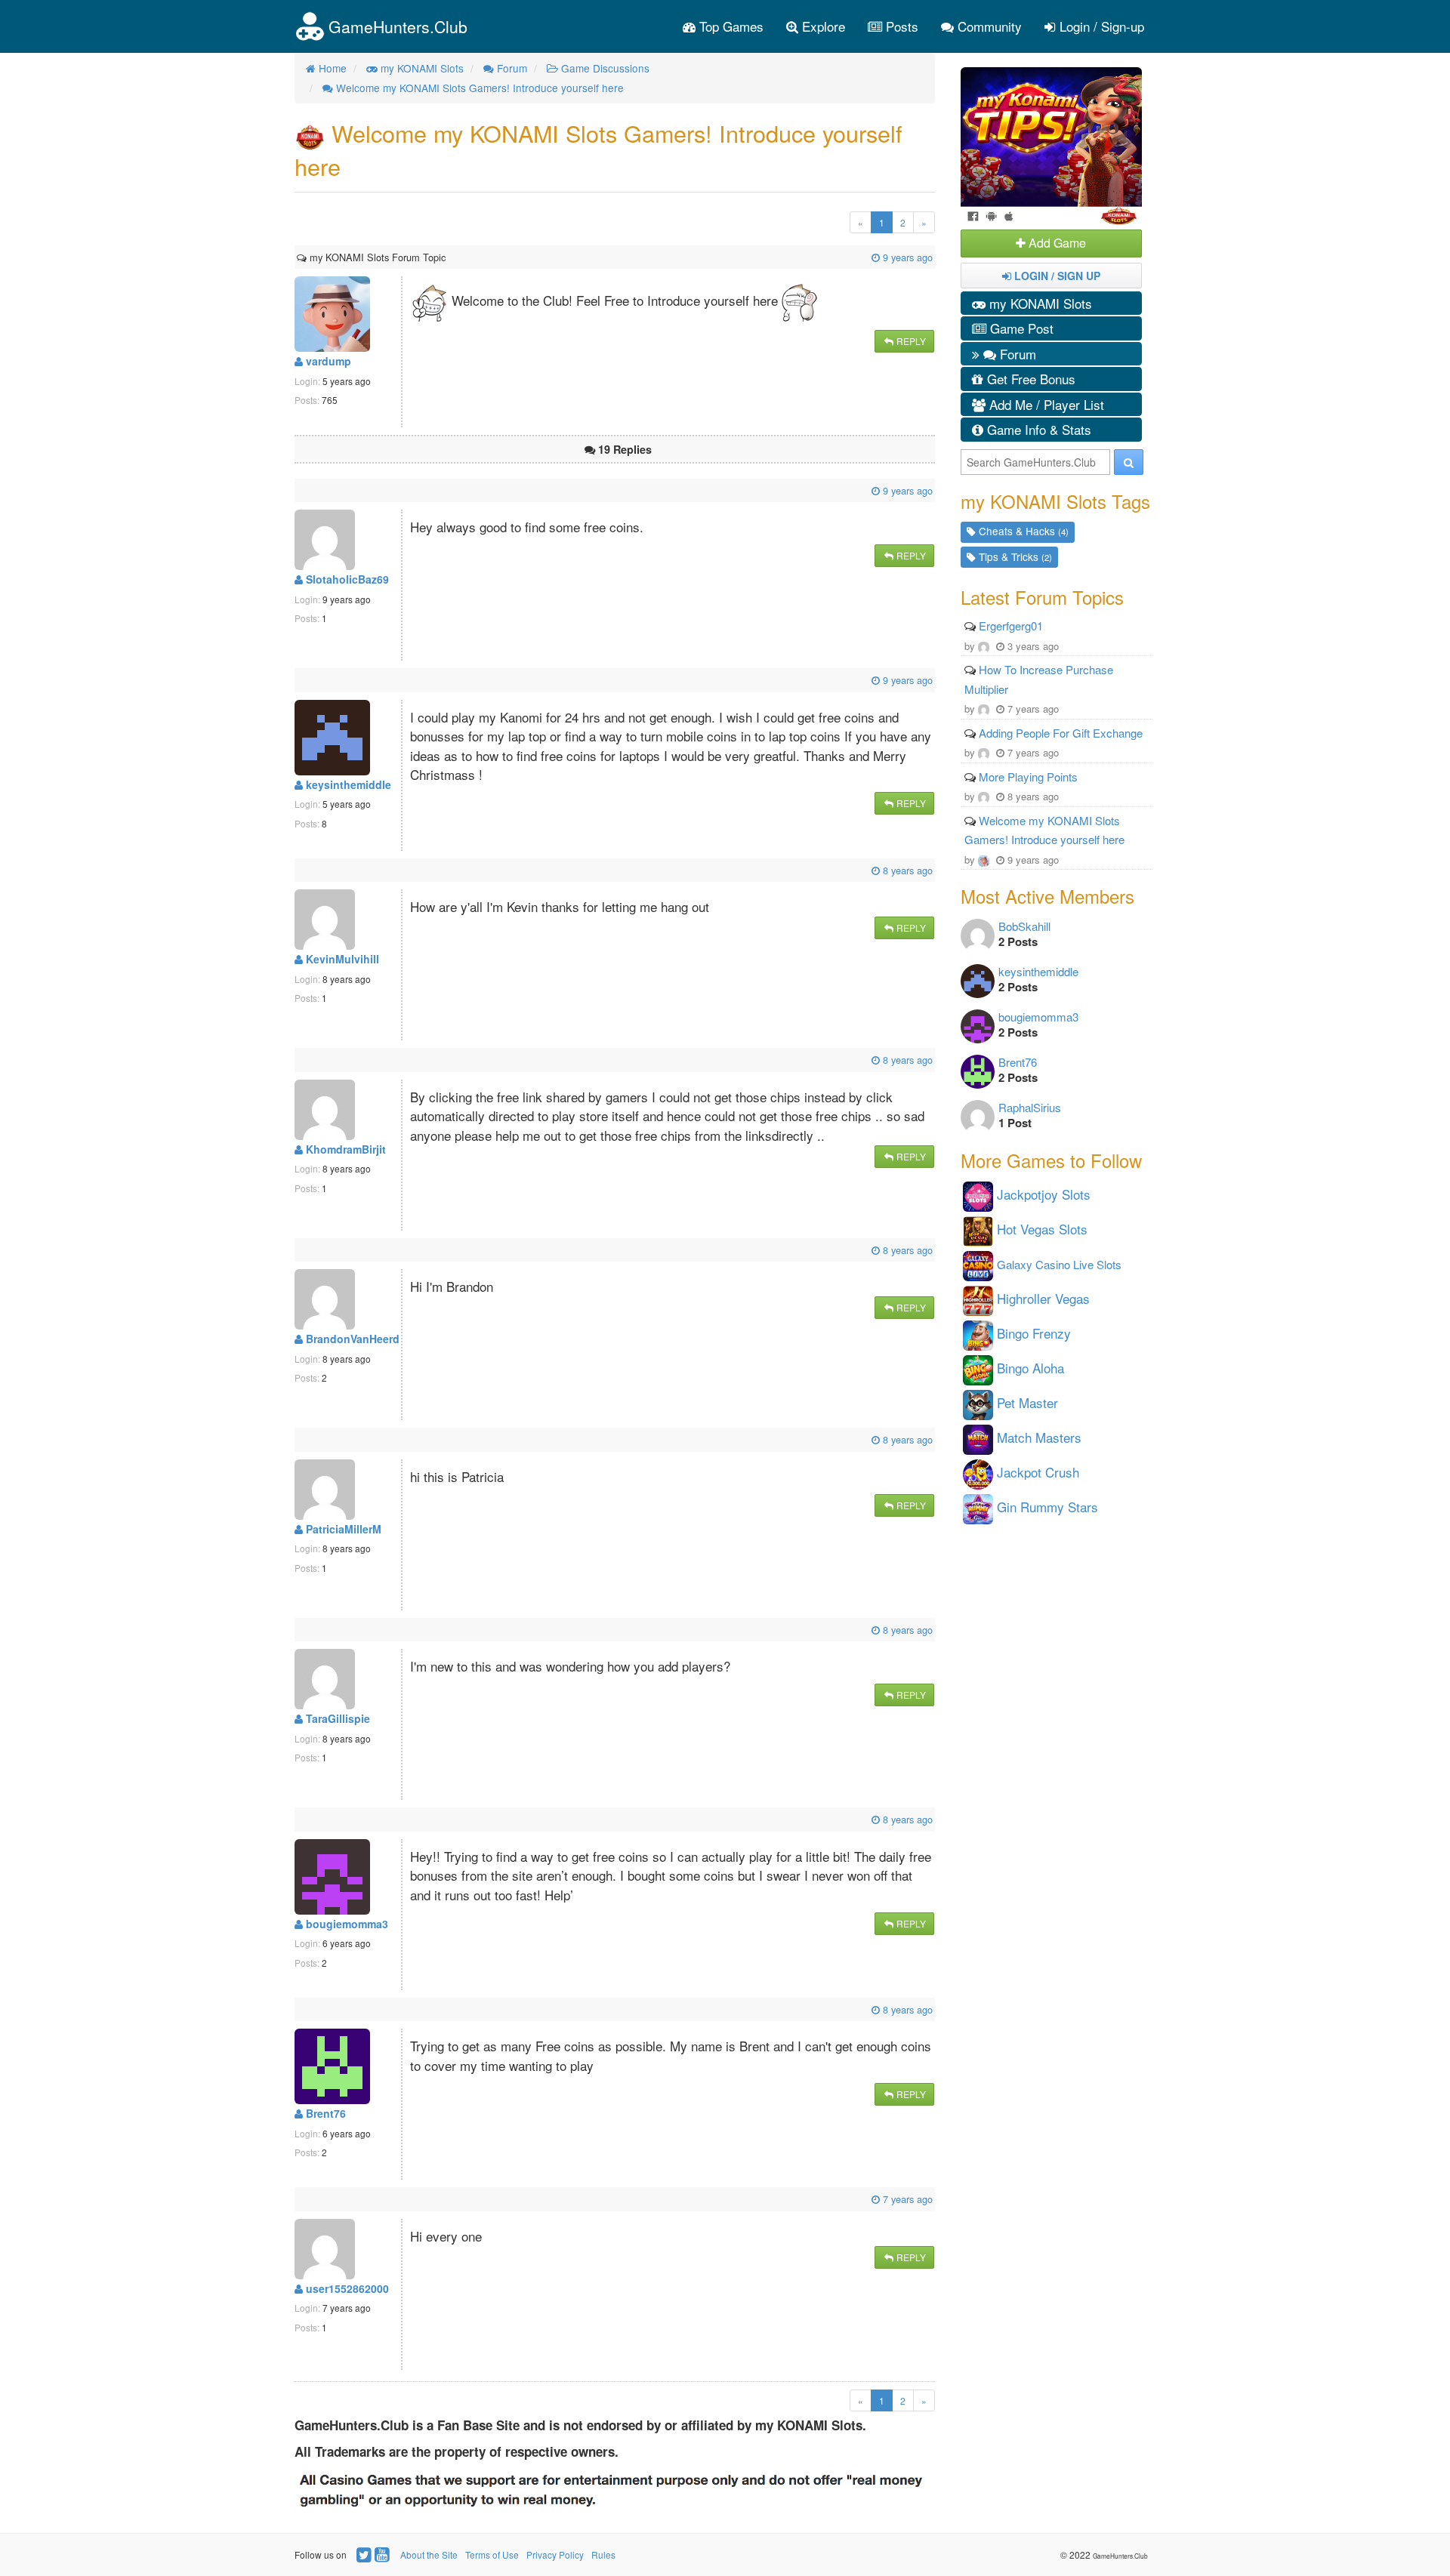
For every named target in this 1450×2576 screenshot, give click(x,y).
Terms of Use (492, 2554)
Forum (1016, 354)
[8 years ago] (298, 870)
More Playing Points (1028, 776)
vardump (327, 361)
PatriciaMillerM (342, 1529)
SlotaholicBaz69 (346, 579)
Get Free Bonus (1029, 379)
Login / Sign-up (1100, 26)
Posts (900, 26)
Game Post (1020, 328)
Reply (910, 341)
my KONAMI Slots (1039, 303)
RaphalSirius (1030, 1107)
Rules (603, 2554)
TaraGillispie (336, 1718)
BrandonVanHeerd (351, 1339)
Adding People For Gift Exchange (1061, 733)
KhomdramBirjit (344, 1149)
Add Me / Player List (1045, 404)
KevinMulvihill (341, 959)
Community (988, 26)
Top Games (730, 26)
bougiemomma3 (346, 1924)
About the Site (429, 2554)
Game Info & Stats (1037, 429)
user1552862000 (346, 2288)
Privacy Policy (555, 2554)
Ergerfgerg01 (1011, 626)
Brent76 (324, 2113)
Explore (822, 26)
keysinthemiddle (347, 784)
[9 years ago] (447, 257)
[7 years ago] (298, 2199)
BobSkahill (1024, 926)
